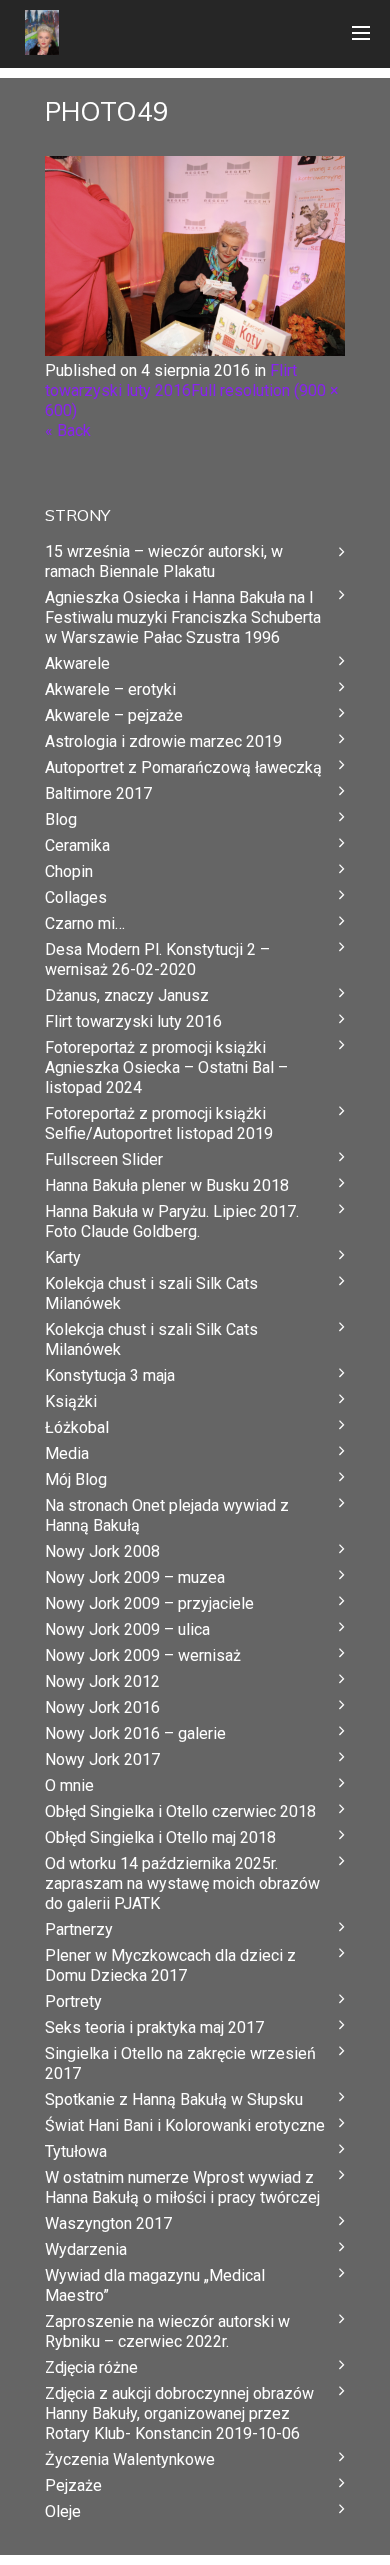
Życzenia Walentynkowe (130, 2459)
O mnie (69, 1785)
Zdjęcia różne (91, 2367)
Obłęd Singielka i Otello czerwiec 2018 (180, 1811)
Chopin (69, 871)
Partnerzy (79, 1929)
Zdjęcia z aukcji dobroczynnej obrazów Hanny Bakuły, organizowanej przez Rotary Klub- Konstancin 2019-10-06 (179, 2413)
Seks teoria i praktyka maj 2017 (154, 2027)
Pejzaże (73, 2485)
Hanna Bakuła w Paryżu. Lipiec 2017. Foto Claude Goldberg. (172, 1221)
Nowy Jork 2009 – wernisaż (143, 1655)
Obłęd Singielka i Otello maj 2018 (160, 1837)
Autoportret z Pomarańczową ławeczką (183, 767)
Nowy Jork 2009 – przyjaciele (149, 1603)
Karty (63, 1257)
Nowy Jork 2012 (102, 1681)
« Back (68, 430)
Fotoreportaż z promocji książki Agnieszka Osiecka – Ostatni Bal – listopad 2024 (166, 1067)
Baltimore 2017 (98, 793)
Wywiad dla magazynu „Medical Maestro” (155, 2285)
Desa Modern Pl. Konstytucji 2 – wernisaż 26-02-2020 (157, 959)
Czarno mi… (85, 923)
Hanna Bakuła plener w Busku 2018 (167, 1185)
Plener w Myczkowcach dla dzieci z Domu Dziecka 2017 (170, 1965)
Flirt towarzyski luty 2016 (171, 380)
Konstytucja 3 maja (110, 1375)
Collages (76, 897)
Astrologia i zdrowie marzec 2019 (163, 741)
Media (67, 1453)
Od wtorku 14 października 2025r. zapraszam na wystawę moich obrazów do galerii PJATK (182, 1883)
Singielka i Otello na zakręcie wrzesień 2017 (180, 2063)
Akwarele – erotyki (110, 689)
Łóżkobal (77, 1427)
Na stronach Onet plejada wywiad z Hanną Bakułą (167, 1515)
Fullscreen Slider (104, 1159)
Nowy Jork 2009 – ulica (127, 1629)
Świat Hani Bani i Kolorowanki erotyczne (185, 2125)
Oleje (63, 2511)
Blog (61, 819)
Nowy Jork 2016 (102, 1707)
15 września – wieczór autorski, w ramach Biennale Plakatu (164, 561)
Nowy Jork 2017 (102, 1759)
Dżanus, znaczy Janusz (127, 995)
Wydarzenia (86, 2249)
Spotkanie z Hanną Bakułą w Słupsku (174, 2099)
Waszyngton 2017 (108, 2223)
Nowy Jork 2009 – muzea (135, 1577)
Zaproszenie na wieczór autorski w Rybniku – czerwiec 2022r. (167, 2331)
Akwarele (77, 663)
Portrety (73, 2001)
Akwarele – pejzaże (114, 715)
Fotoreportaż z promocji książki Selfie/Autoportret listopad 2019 (159, 1123)
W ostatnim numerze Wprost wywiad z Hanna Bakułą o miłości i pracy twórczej (182, 2187)
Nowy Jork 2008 (102, 1551)
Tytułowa (76, 2151)
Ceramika (77, 845)
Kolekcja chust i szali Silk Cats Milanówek (151, 1293)
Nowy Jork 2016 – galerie (135, 1733)
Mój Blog (76, 1479)
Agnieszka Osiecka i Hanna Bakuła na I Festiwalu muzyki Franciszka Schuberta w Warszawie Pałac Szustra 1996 (183, 617)
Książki (71, 1401)
